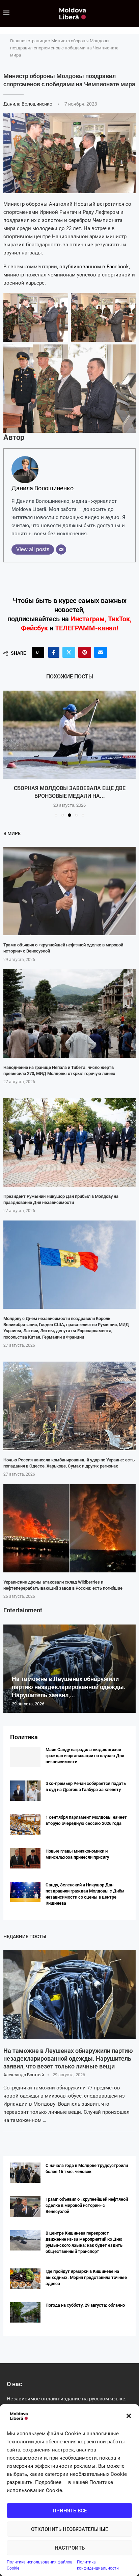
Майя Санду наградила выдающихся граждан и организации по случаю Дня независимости (85, 1756)
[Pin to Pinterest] (85, 652)
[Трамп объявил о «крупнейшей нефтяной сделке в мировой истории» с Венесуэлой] (69, 891)
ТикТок (119, 619)
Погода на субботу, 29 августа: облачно (85, 2305)
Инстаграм (88, 619)
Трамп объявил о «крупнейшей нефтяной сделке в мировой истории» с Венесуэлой (87, 2205)
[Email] (61, 550)
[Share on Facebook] (54, 652)
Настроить (70, 2548)
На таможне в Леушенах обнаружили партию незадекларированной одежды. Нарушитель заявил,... (69, 1687)
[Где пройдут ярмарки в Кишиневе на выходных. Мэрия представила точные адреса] (25, 2279)
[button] (129, 2416)
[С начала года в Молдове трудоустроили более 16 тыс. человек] (25, 2173)
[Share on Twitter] (69, 652)
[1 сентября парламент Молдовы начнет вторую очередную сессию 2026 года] (25, 1824)
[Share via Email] (101, 652)
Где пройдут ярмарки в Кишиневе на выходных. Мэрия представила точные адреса (86, 2277)
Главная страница (29, 41)
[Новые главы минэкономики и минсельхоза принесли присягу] (25, 1858)
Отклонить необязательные (69, 2529)
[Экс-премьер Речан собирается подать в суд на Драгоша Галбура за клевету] (25, 1791)
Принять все (70, 2511)
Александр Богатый (24, 2075)
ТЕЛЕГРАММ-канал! (87, 628)
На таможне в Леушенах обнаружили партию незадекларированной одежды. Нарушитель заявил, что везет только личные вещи (68, 2059)
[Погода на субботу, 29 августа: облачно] (25, 2312)
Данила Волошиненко (28, 104)
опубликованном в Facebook (94, 267)
